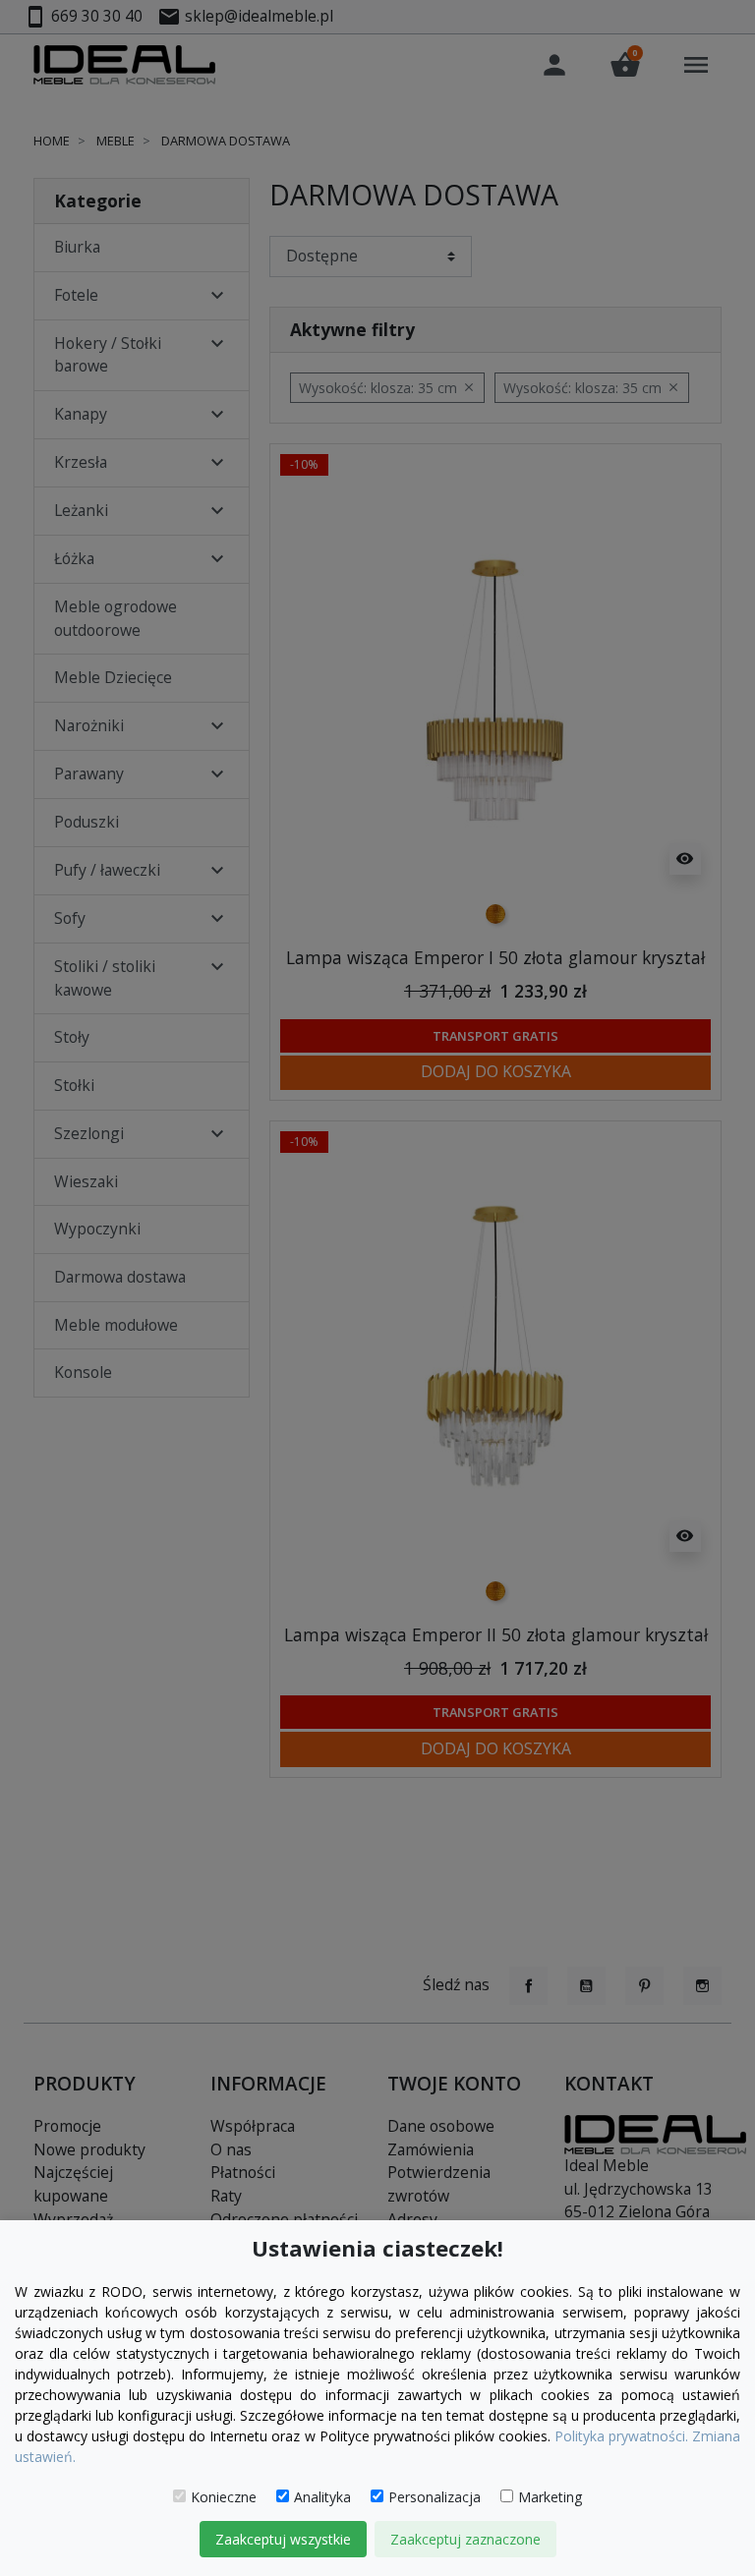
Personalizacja (435, 2497)
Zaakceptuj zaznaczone (465, 2539)
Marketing (550, 2497)
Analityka (322, 2497)
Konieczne (224, 2497)
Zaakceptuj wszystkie (283, 2539)
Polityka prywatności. (621, 2436)
